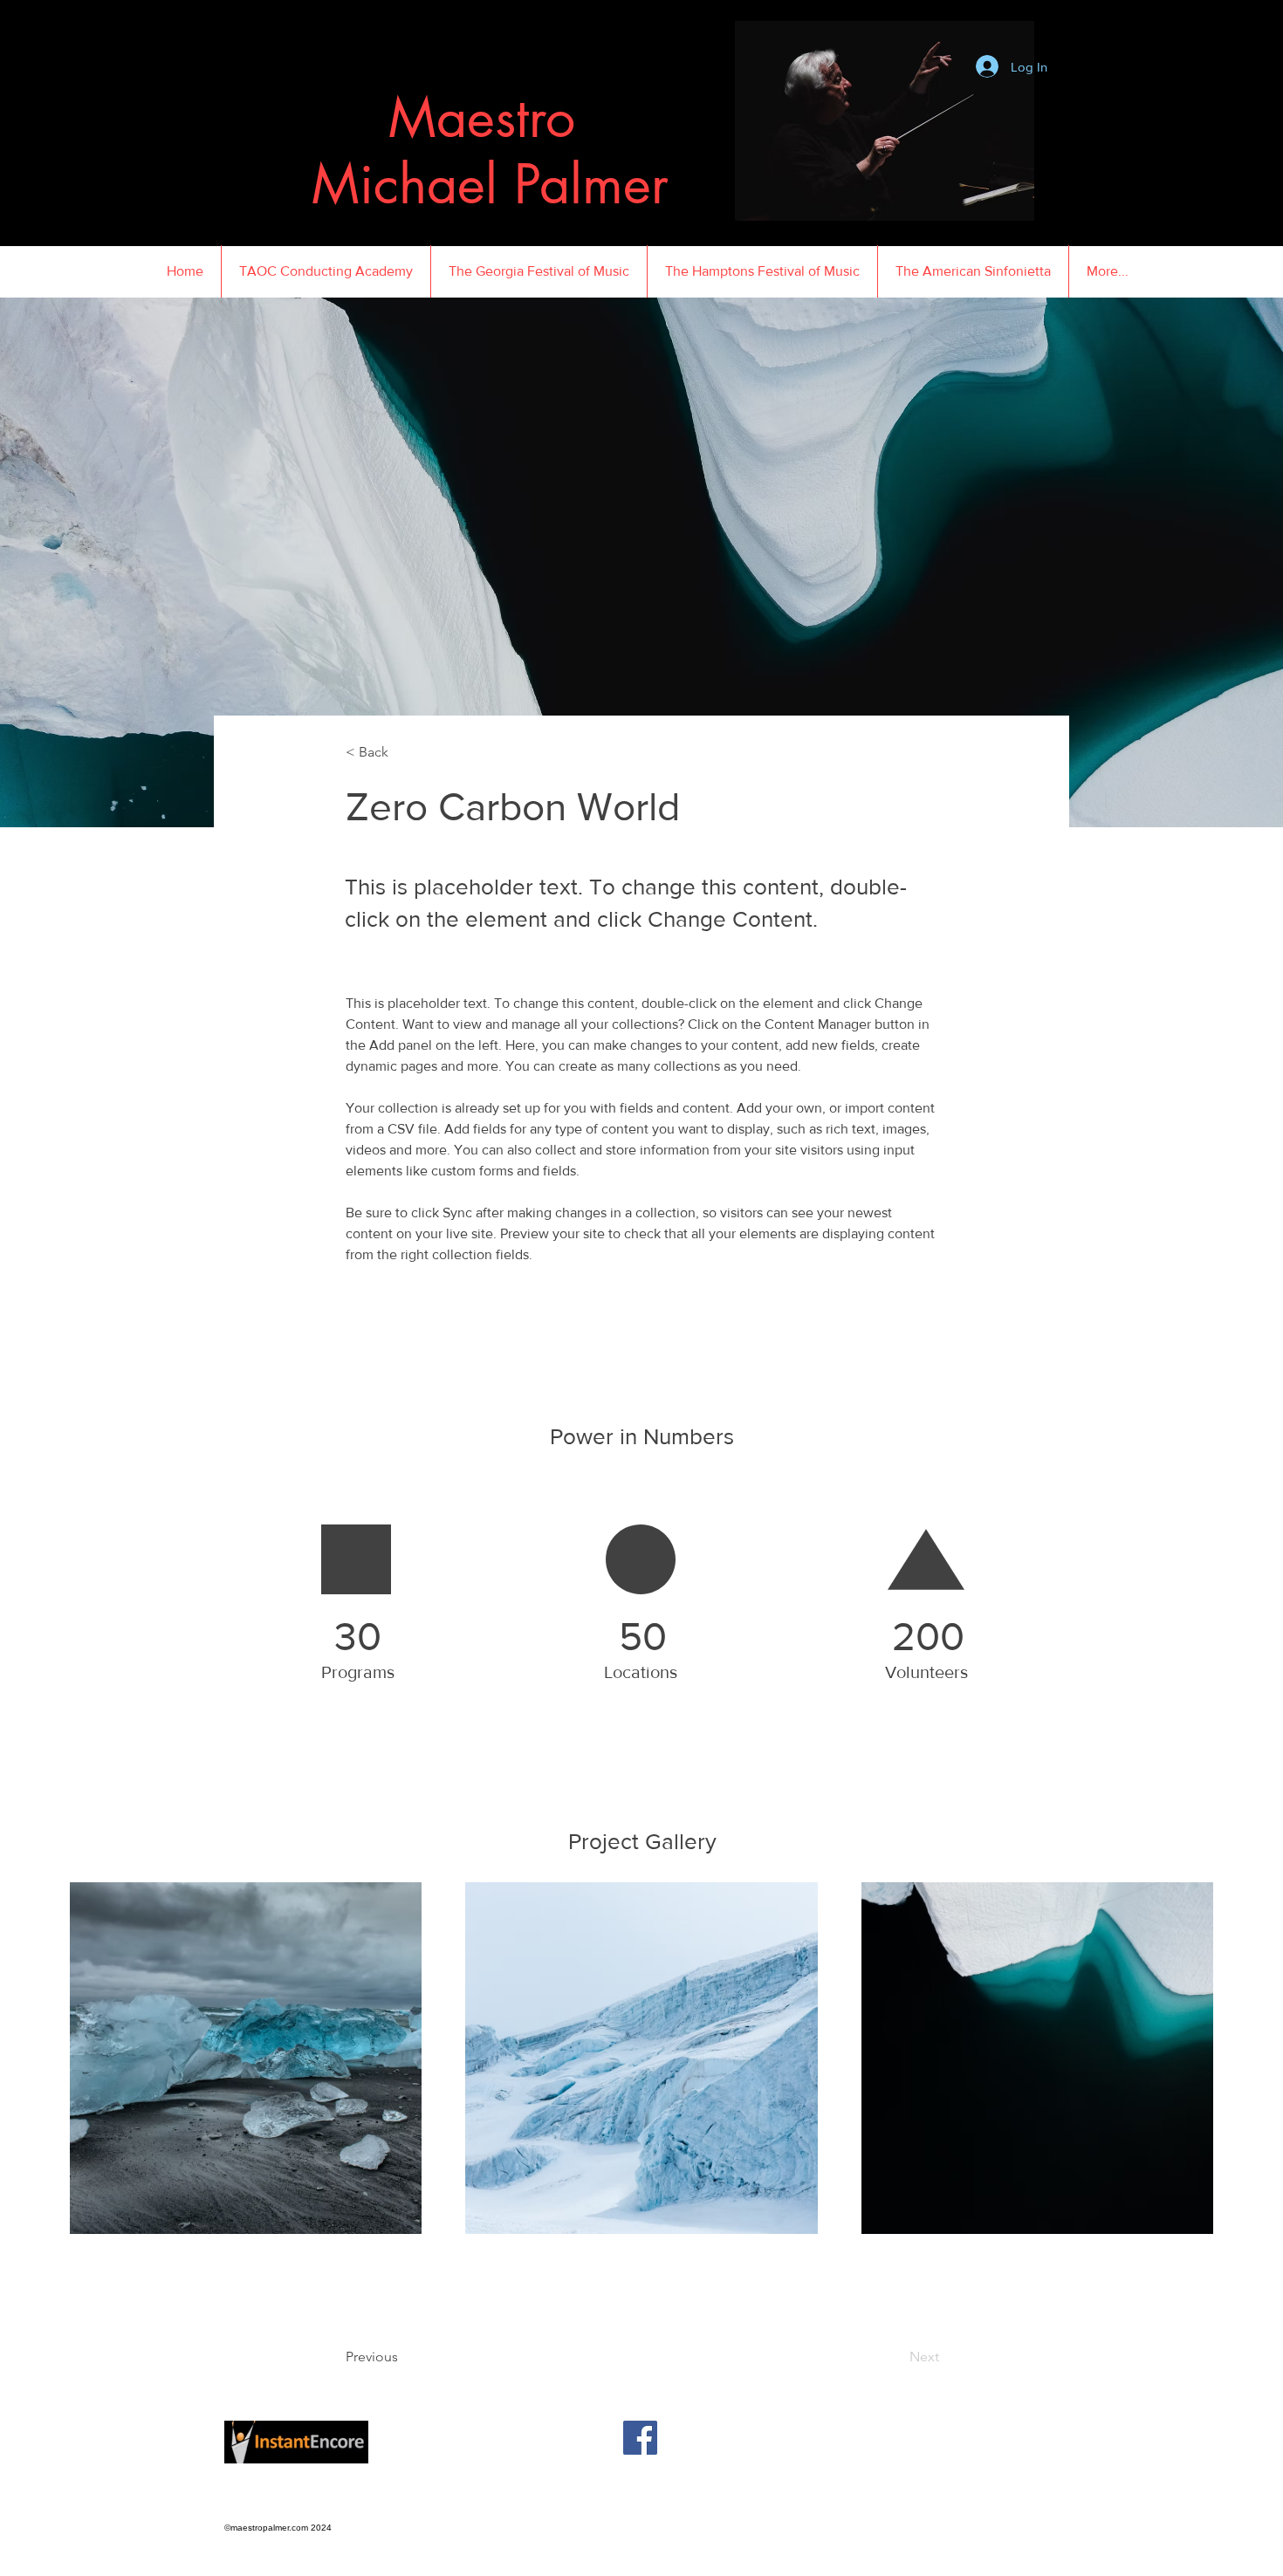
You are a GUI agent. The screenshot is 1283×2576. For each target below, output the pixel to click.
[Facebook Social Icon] (640, 2438)
